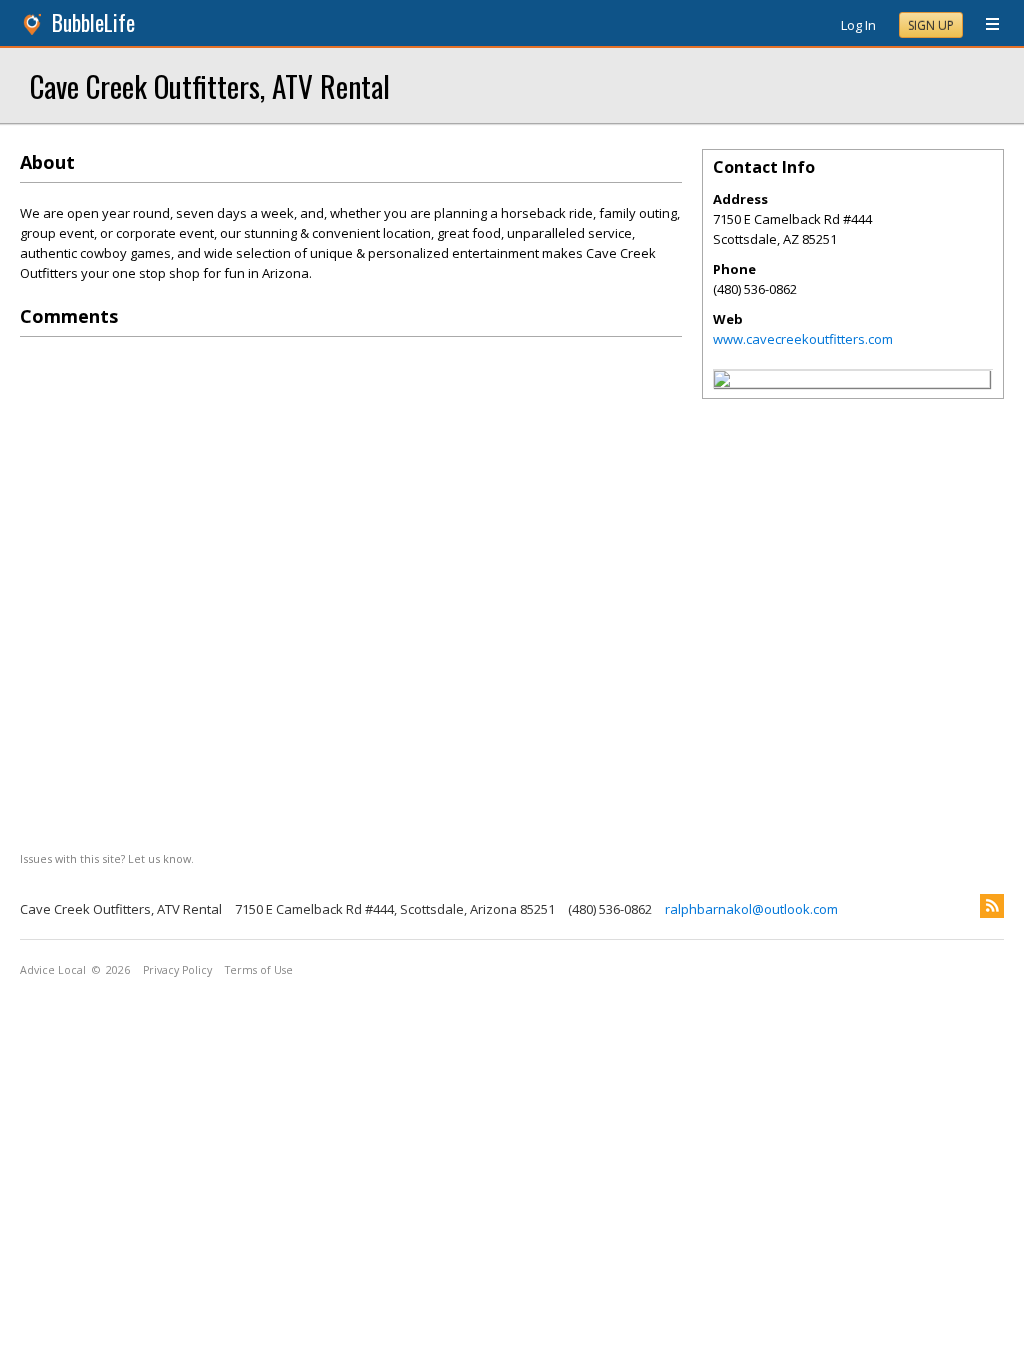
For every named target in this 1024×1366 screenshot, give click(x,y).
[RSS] (992, 906)
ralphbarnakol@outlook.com (751, 909)
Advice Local (53, 970)
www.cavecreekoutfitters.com (803, 339)
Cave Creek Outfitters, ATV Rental (210, 85)
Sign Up (931, 25)
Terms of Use (259, 970)
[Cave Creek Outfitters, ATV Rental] (722, 382)
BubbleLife (93, 22)
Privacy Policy (177, 970)
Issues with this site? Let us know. (107, 858)
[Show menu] (985, 25)
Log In (858, 25)
